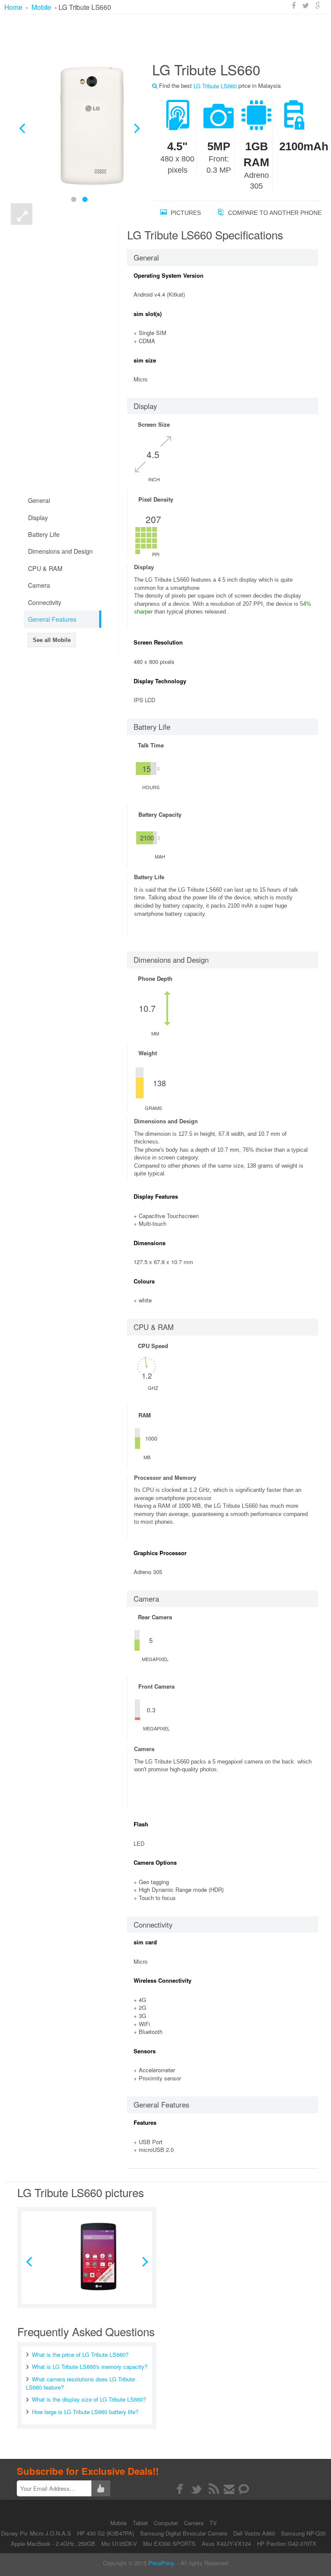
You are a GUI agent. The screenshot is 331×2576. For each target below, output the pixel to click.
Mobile (119, 2523)
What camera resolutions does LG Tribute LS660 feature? (80, 2383)
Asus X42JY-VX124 (226, 2543)
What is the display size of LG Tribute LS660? (89, 2399)
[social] (244, 2489)
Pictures (185, 213)
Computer (167, 2523)
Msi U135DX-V (119, 2543)
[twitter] (197, 2489)
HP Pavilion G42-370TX (287, 2543)
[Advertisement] (168, 37)
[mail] (229, 2489)
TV (213, 2523)
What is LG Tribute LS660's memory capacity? (90, 2367)
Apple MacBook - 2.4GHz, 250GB (53, 2543)
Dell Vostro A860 (254, 2533)
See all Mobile (52, 640)
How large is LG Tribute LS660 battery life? (85, 2412)
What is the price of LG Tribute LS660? (80, 2354)
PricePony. (162, 2563)
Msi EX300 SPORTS (169, 2543)
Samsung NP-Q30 (303, 2533)
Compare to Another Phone (274, 213)
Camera (195, 2523)
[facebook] (180, 2489)
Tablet (141, 2523)
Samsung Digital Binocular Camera (184, 2533)
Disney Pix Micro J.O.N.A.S (36, 2533)
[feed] (214, 2489)
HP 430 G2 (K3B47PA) (106, 2533)
